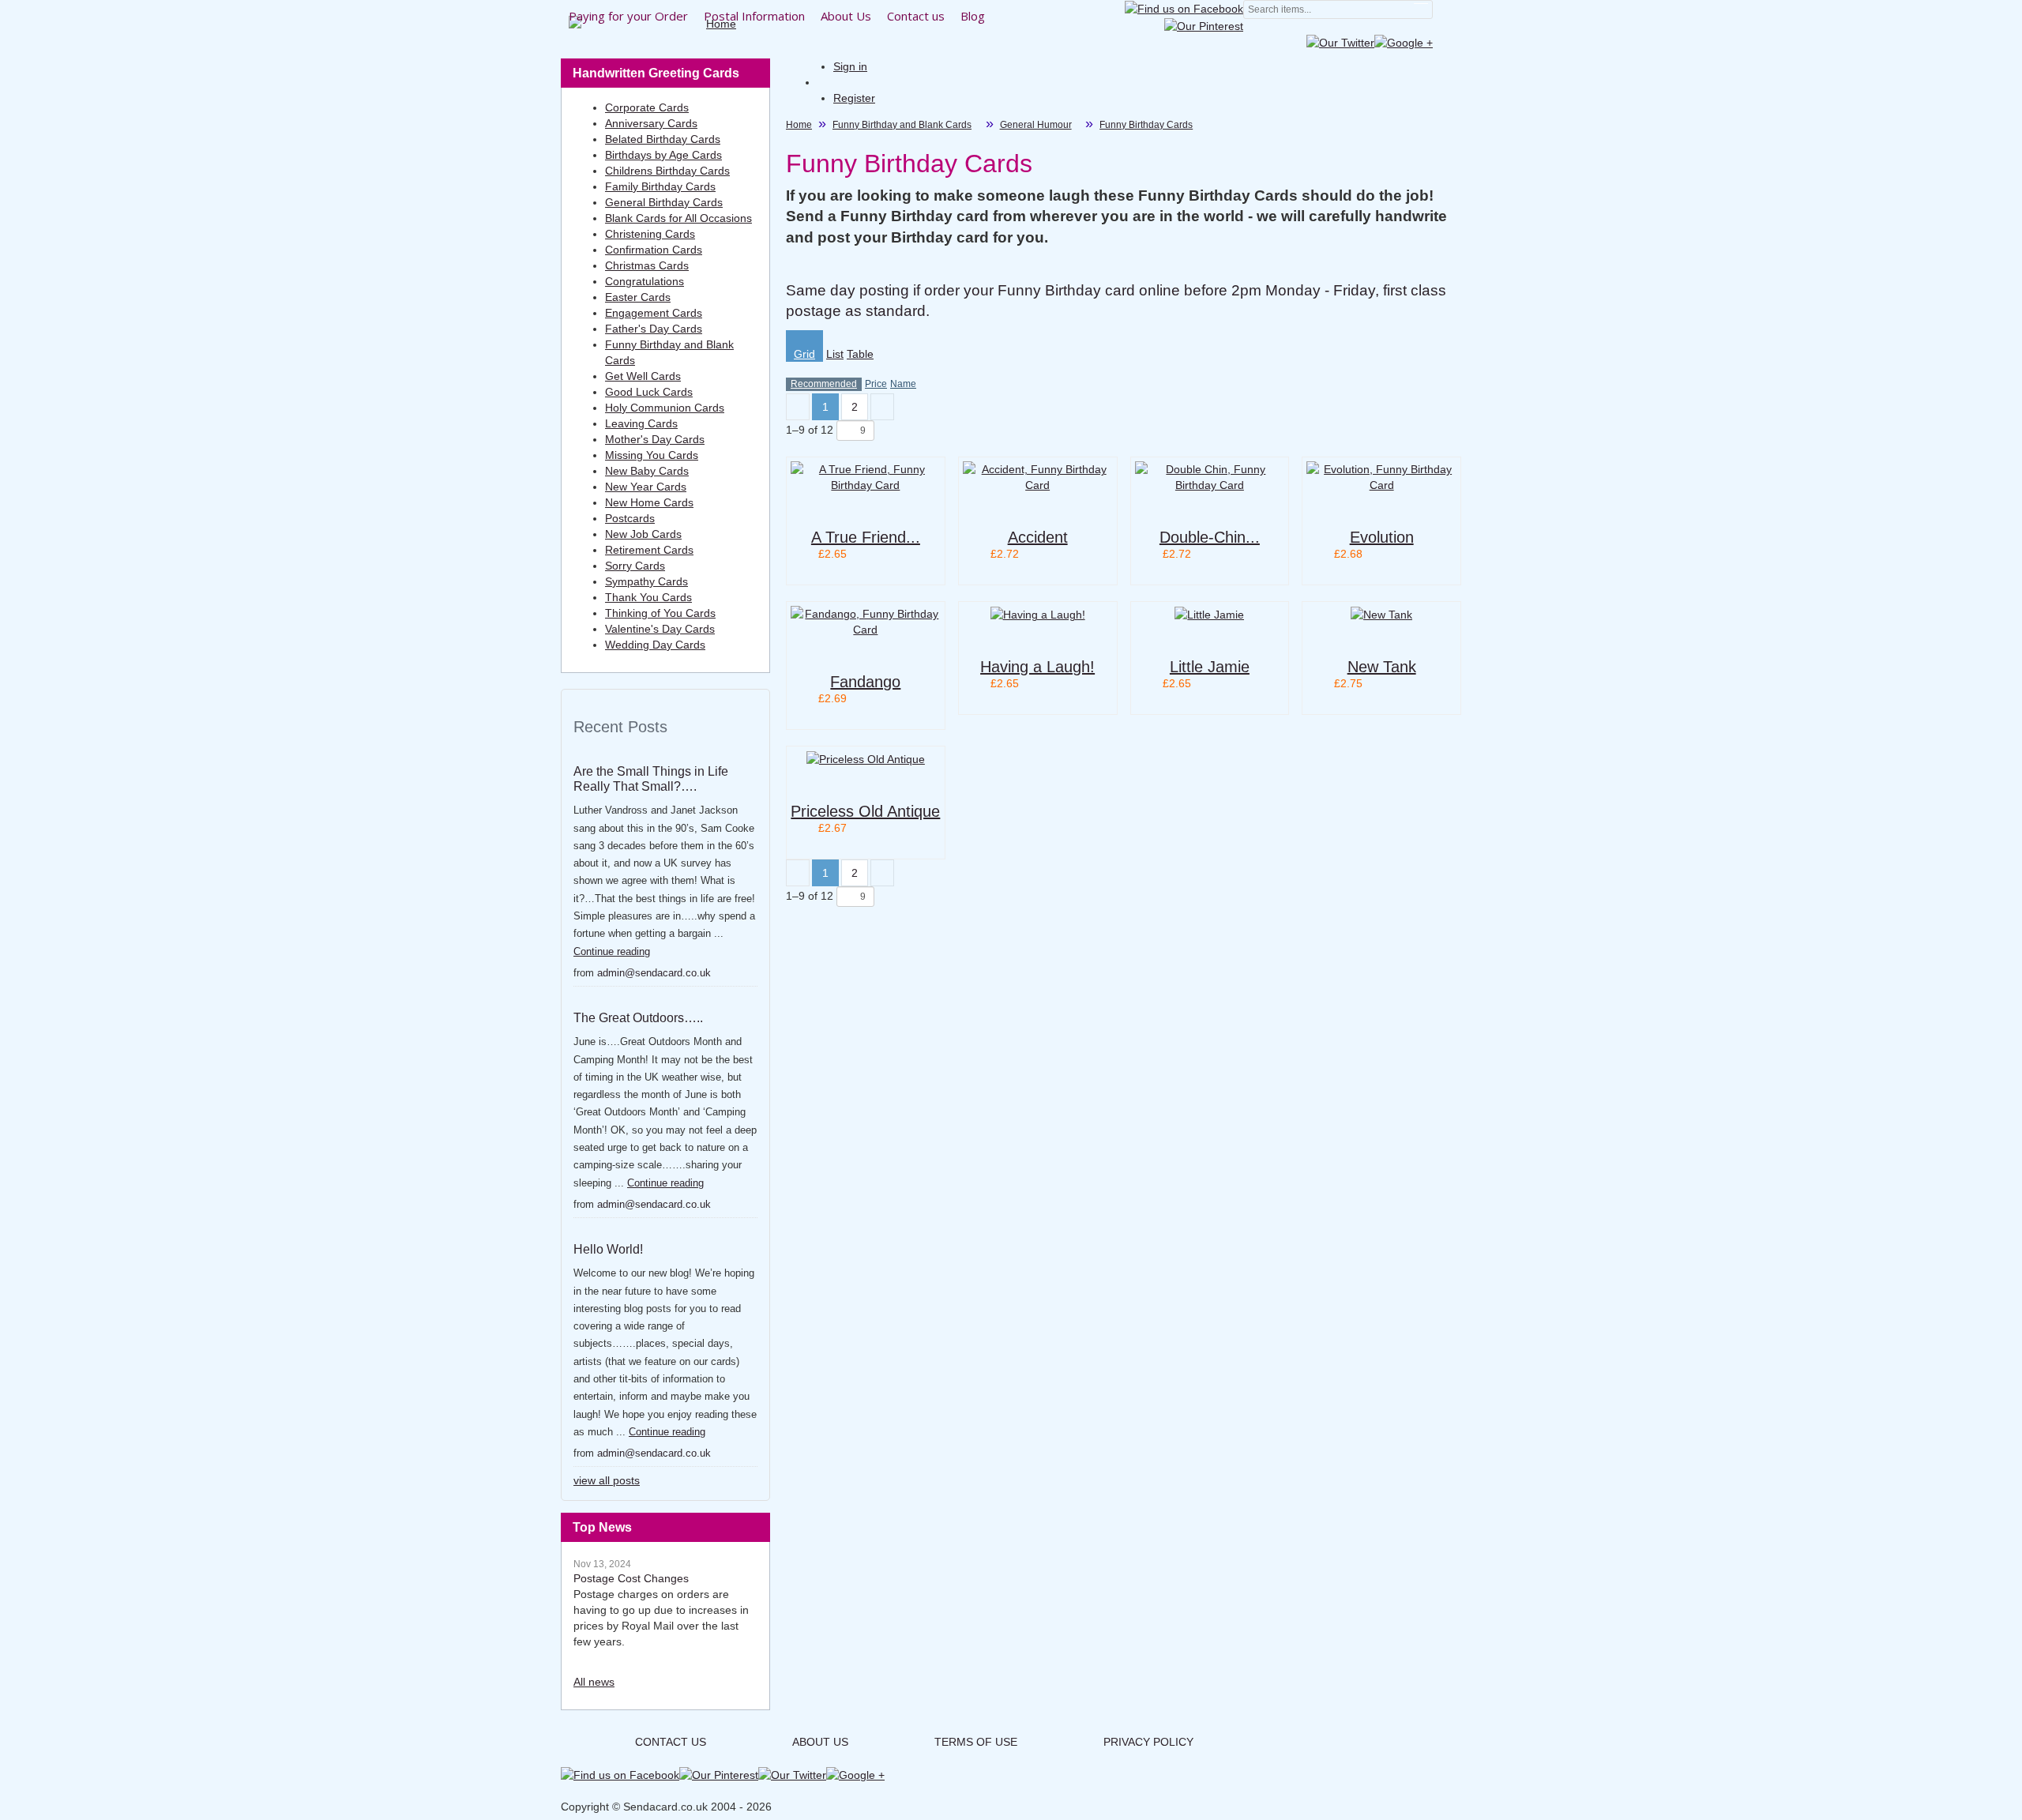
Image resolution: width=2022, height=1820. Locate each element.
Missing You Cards (652, 455)
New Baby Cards (647, 471)
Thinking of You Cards (660, 613)
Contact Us (671, 1742)
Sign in (850, 66)
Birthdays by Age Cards (663, 155)
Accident (1038, 537)
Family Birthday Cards (660, 186)
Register (854, 98)
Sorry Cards (635, 566)
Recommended (824, 384)
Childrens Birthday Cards (667, 171)
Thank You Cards (648, 597)
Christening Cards (650, 234)
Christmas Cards (647, 265)
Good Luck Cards (649, 392)
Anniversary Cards (651, 123)
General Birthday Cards (664, 202)
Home (799, 125)
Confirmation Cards (654, 250)
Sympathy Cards (646, 581)
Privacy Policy (1148, 1742)
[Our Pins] (1204, 24)
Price (876, 384)
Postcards (630, 518)
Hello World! (608, 1249)
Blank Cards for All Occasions (678, 218)
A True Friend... (866, 537)
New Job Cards (643, 534)
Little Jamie (1210, 667)
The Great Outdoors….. (638, 1018)
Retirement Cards (649, 550)
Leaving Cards (641, 423)
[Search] (1421, 10)
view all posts (607, 1480)
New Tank (1382, 667)
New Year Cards (646, 487)
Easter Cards (638, 297)
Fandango (865, 682)
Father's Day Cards (654, 329)
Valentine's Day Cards (660, 629)
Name (903, 384)
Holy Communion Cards (665, 408)
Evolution (1382, 537)
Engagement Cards (654, 313)
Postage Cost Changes (631, 1578)
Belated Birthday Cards (663, 139)
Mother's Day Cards (655, 439)
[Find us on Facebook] (1184, 8)
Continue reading (612, 951)
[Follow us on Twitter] (1340, 42)
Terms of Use (976, 1742)
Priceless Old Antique (865, 811)
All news (594, 1682)
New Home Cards (649, 502)
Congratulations (645, 281)
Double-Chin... (1210, 537)
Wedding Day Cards (655, 645)
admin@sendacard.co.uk (654, 973)
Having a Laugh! (1037, 667)
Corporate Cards (647, 107)
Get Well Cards (643, 376)
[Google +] (1404, 42)
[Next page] (882, 407)
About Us (820, 1742)
